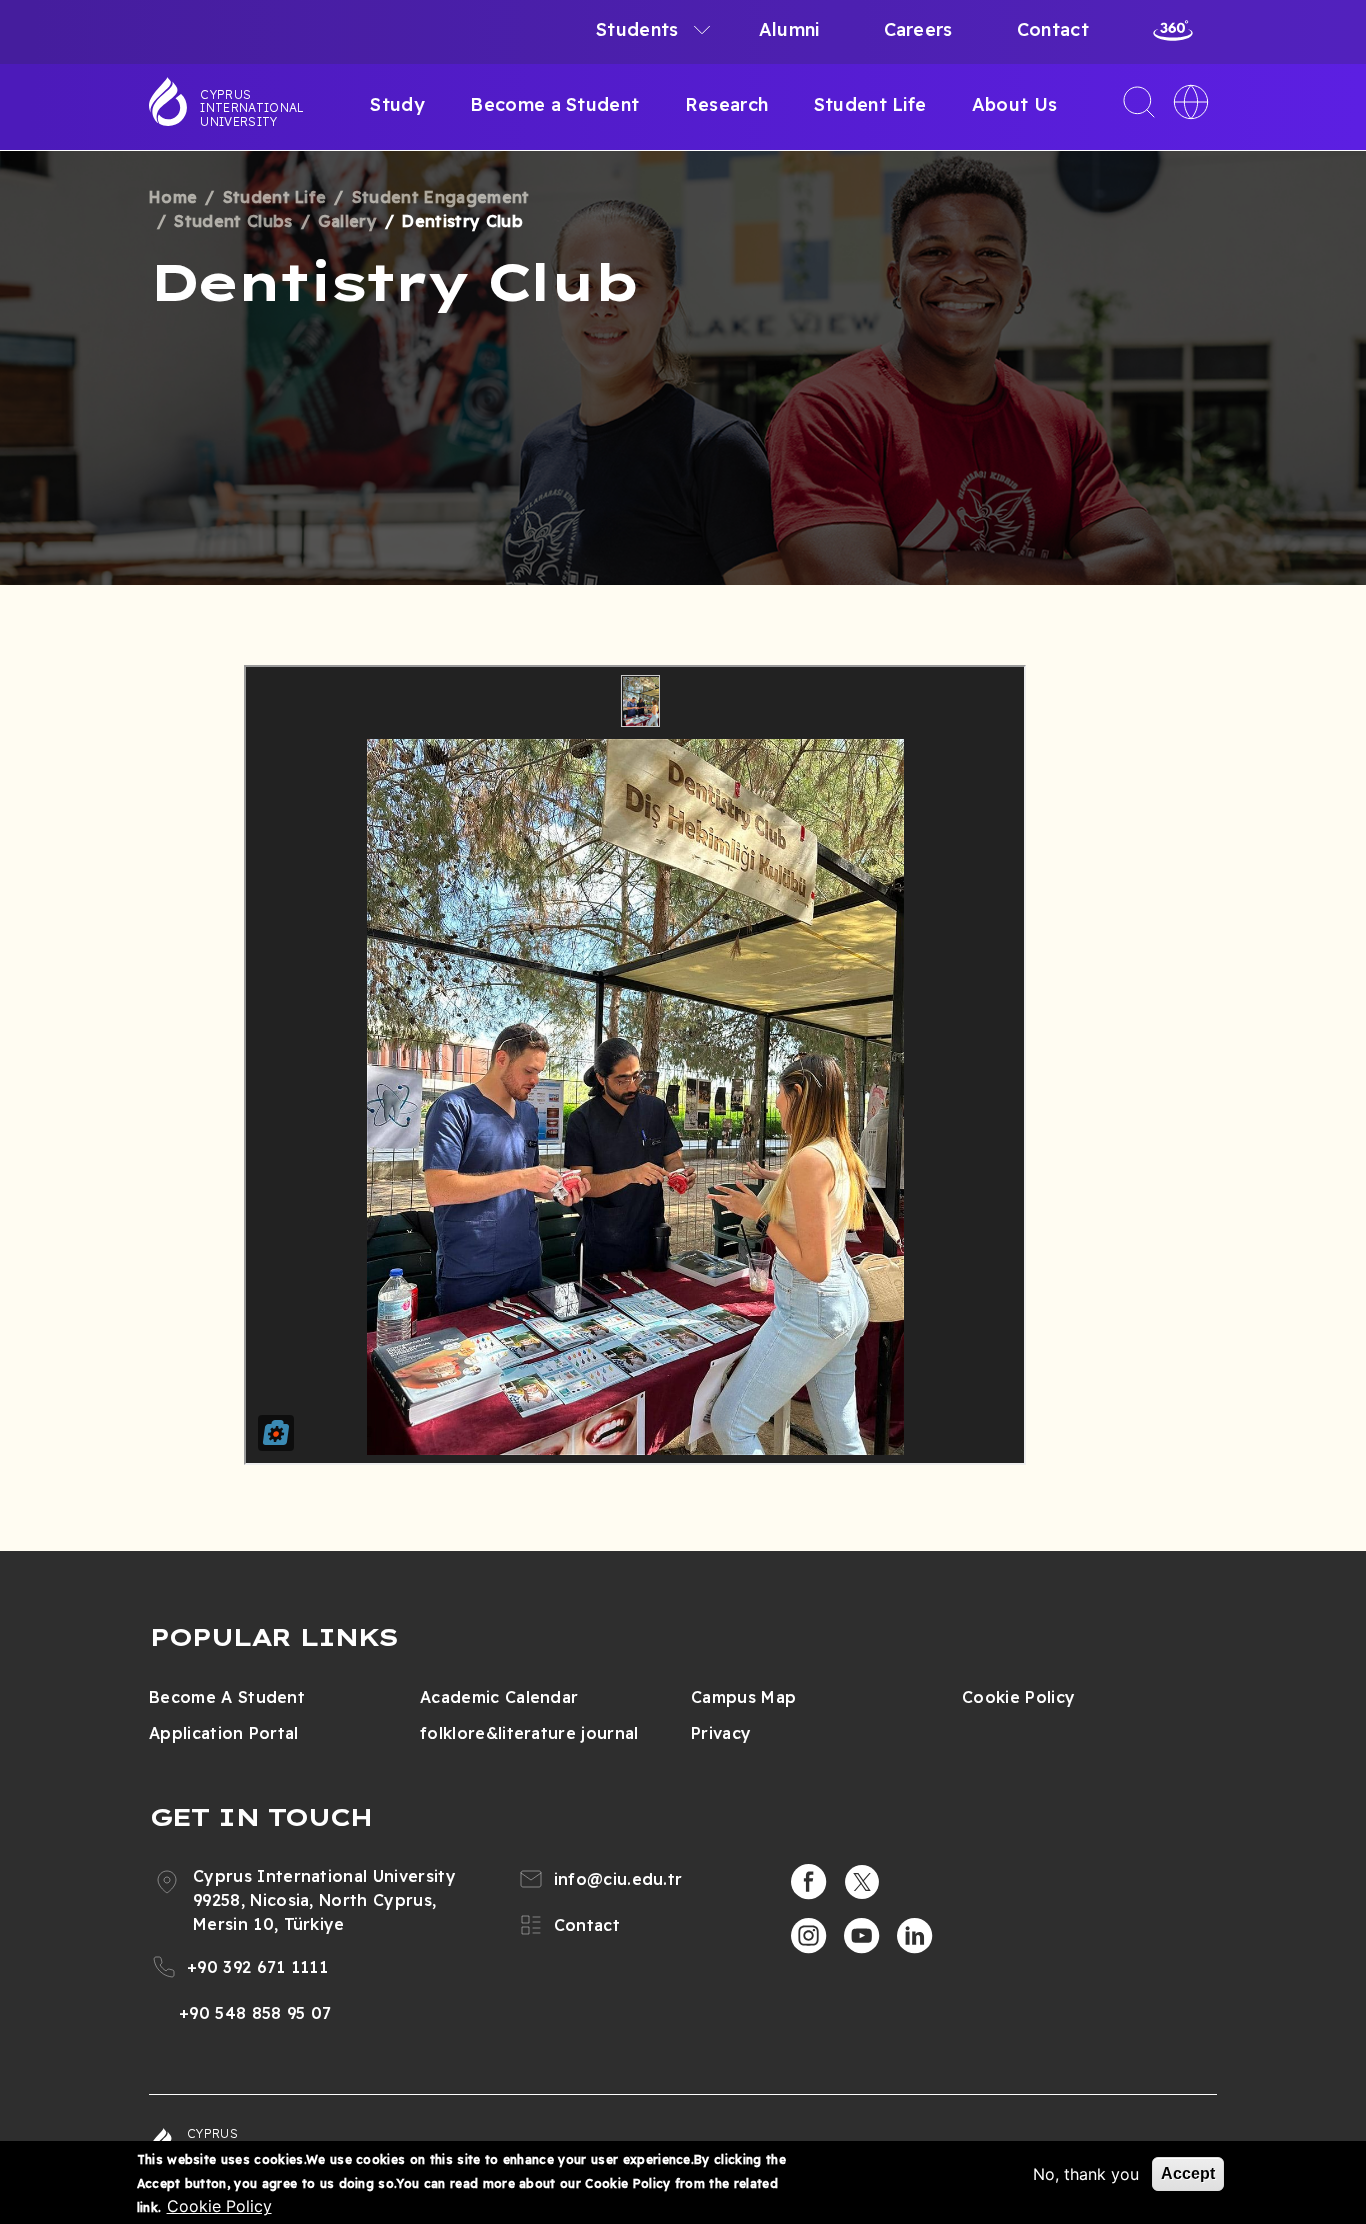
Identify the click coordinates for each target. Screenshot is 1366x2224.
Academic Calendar (499, 1697)
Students (637, 29)
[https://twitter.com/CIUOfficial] (862, 1882)
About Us (1015, 104)
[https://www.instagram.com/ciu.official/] (809, 1936)
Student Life (870, 104)
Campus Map (743, 1697)
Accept (1188, 2173)
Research (727, 104)
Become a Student (554, 104)
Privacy (721, 1733)
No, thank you (1086, 2174)
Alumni (789, 29)
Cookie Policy (1018, 1697)
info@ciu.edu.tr (618, 1879)
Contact (1053, 29)
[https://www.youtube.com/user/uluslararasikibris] (862, 1936)
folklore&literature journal (529, 1733)
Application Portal (224, 1733)
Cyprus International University (252, 108)
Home (173, 197)
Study (397, 104)
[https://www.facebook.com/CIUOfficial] (809, 1882)
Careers (918, 29)
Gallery (347, 221)
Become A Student (227, 1697)
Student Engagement (441, 197)
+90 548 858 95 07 (255, 2013)
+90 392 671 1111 (257, 1967)
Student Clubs (233, 221)
